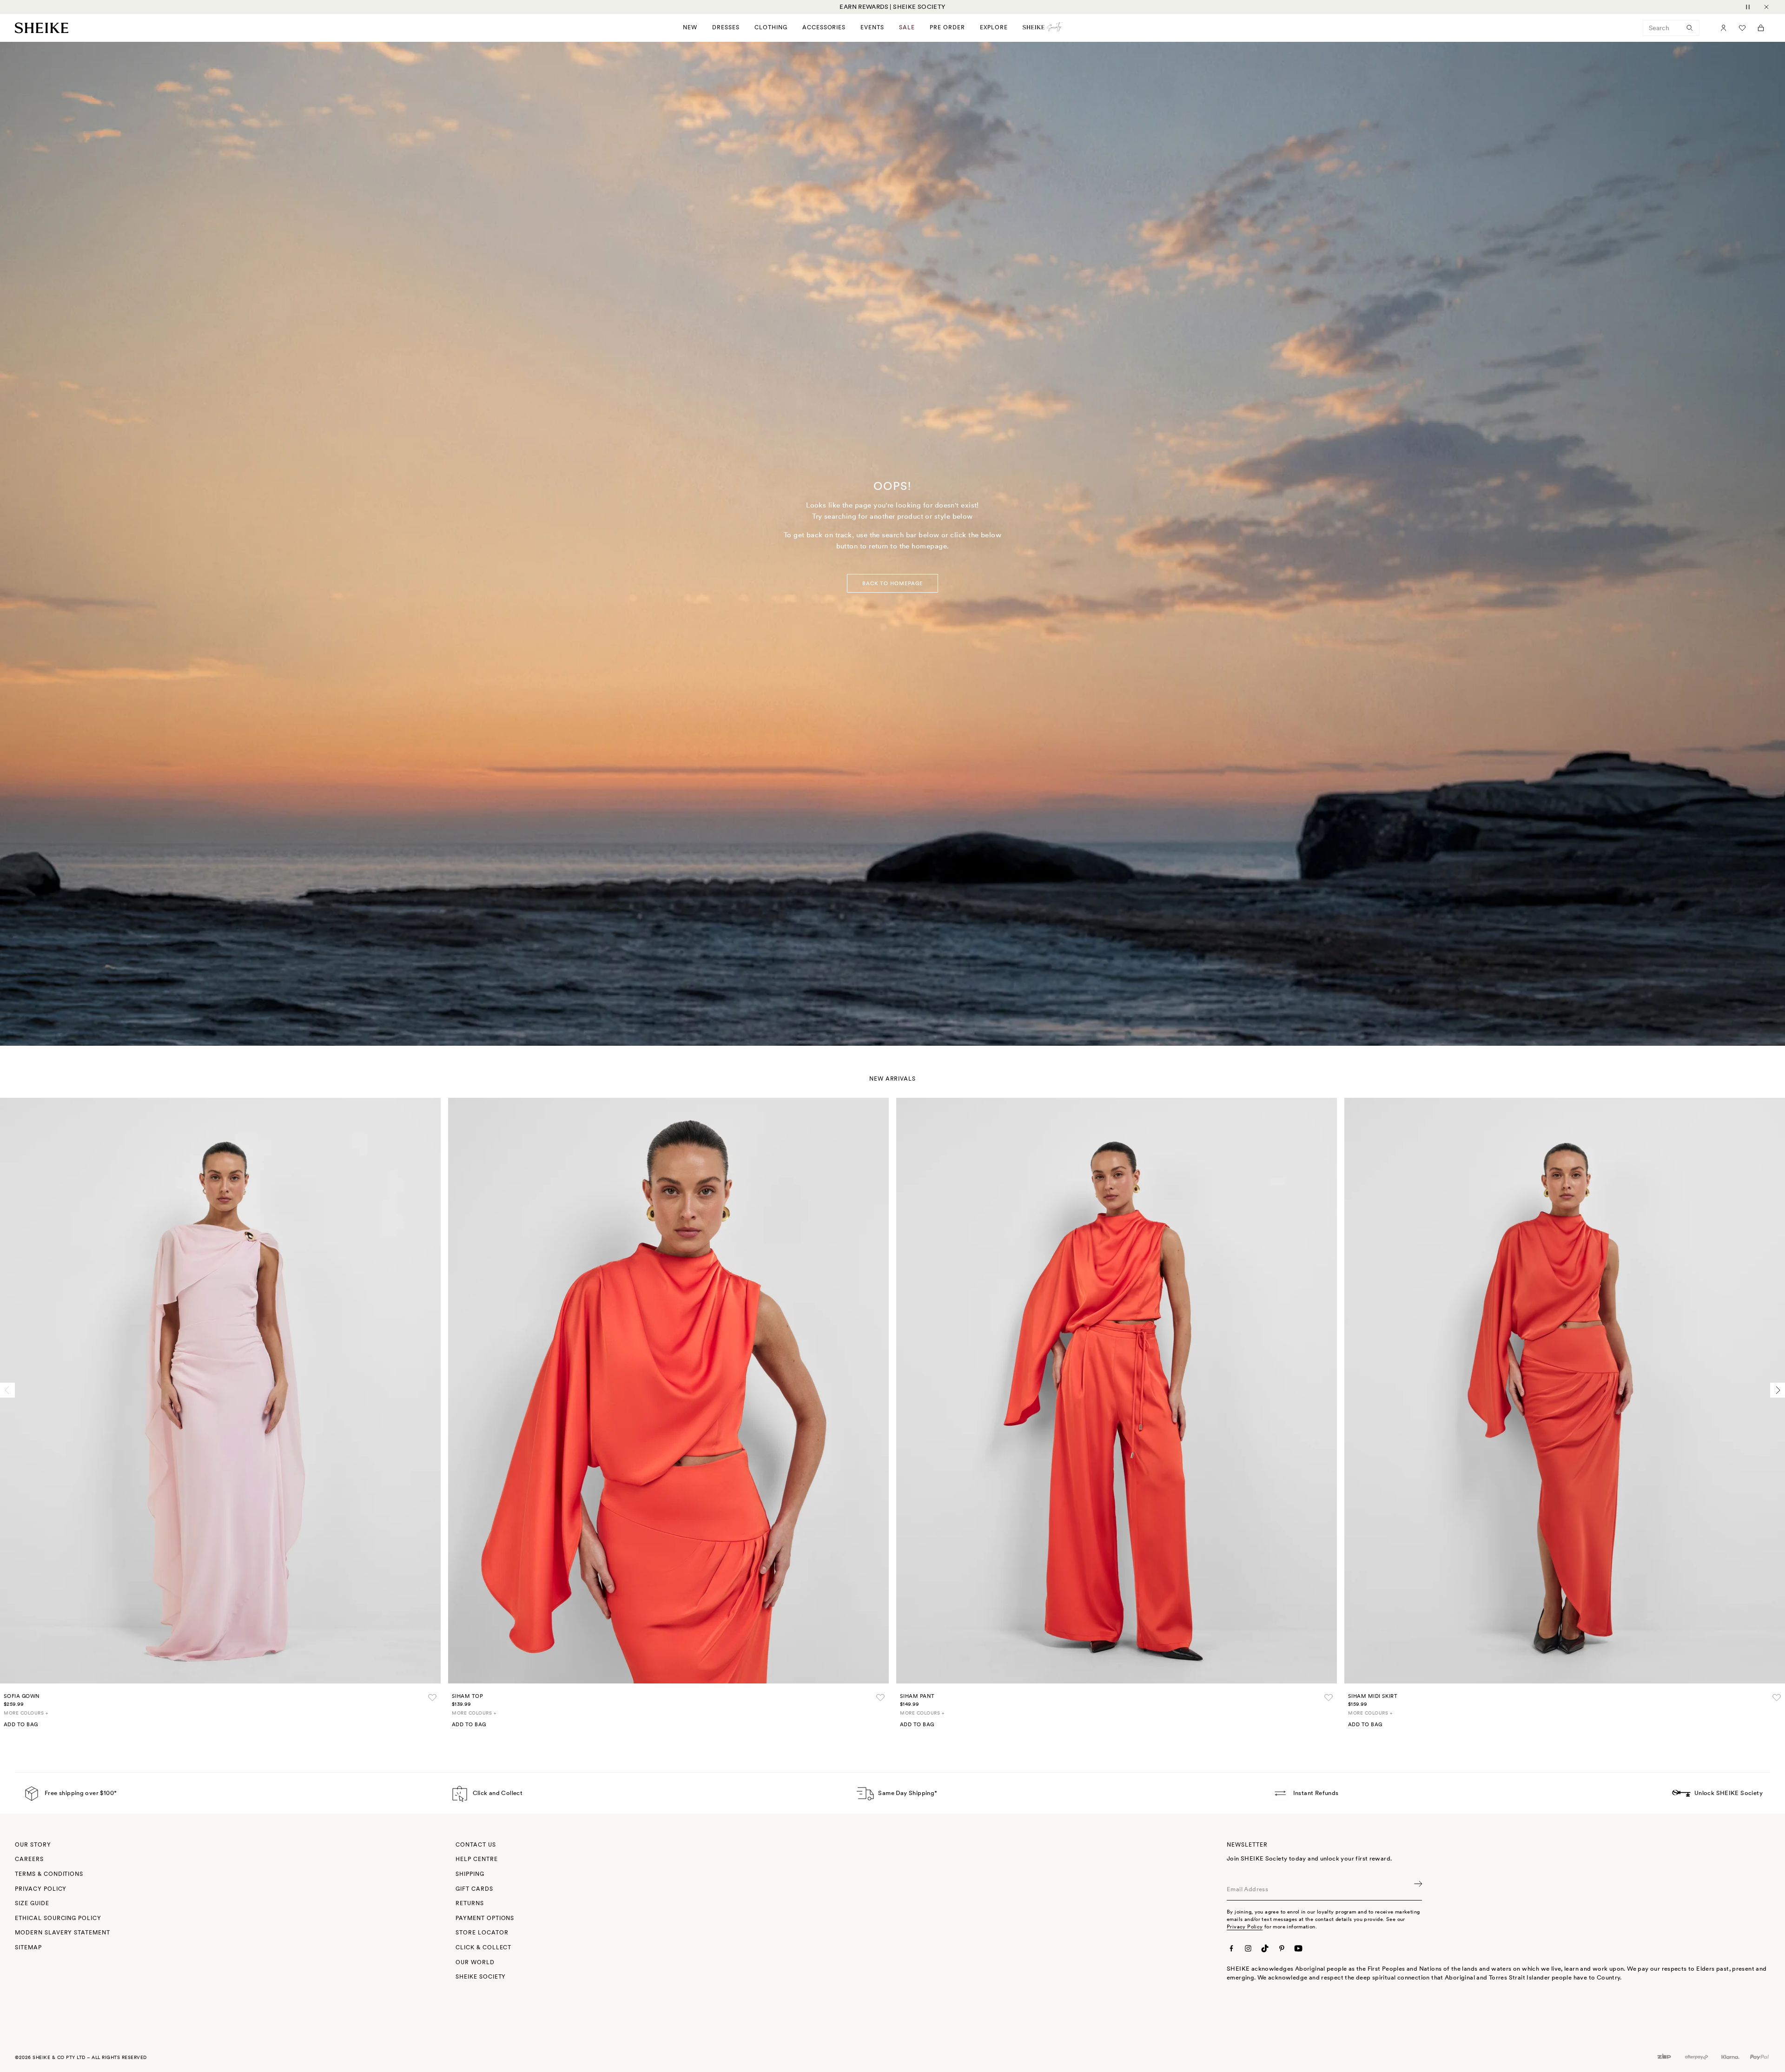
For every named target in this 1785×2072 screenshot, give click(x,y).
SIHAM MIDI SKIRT (1373, 1696)
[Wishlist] (1742, 28)
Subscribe (1417, 1889)
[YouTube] (1298, 1948)
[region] (892, 7)
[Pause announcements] (1748, 7)
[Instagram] (1248, 1948)
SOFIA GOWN (22, 1696)
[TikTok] (1265, 1948)
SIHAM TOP (467, 1696)
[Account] (1724, 28)
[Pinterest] (1282, 1948)
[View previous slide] (7, 1390)
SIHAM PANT (917, 1696)
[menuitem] (947, 28)
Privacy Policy (1245, 1927)
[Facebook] (1231, 1948)
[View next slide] (1778, 1390)
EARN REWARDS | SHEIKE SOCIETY (892, 7)
